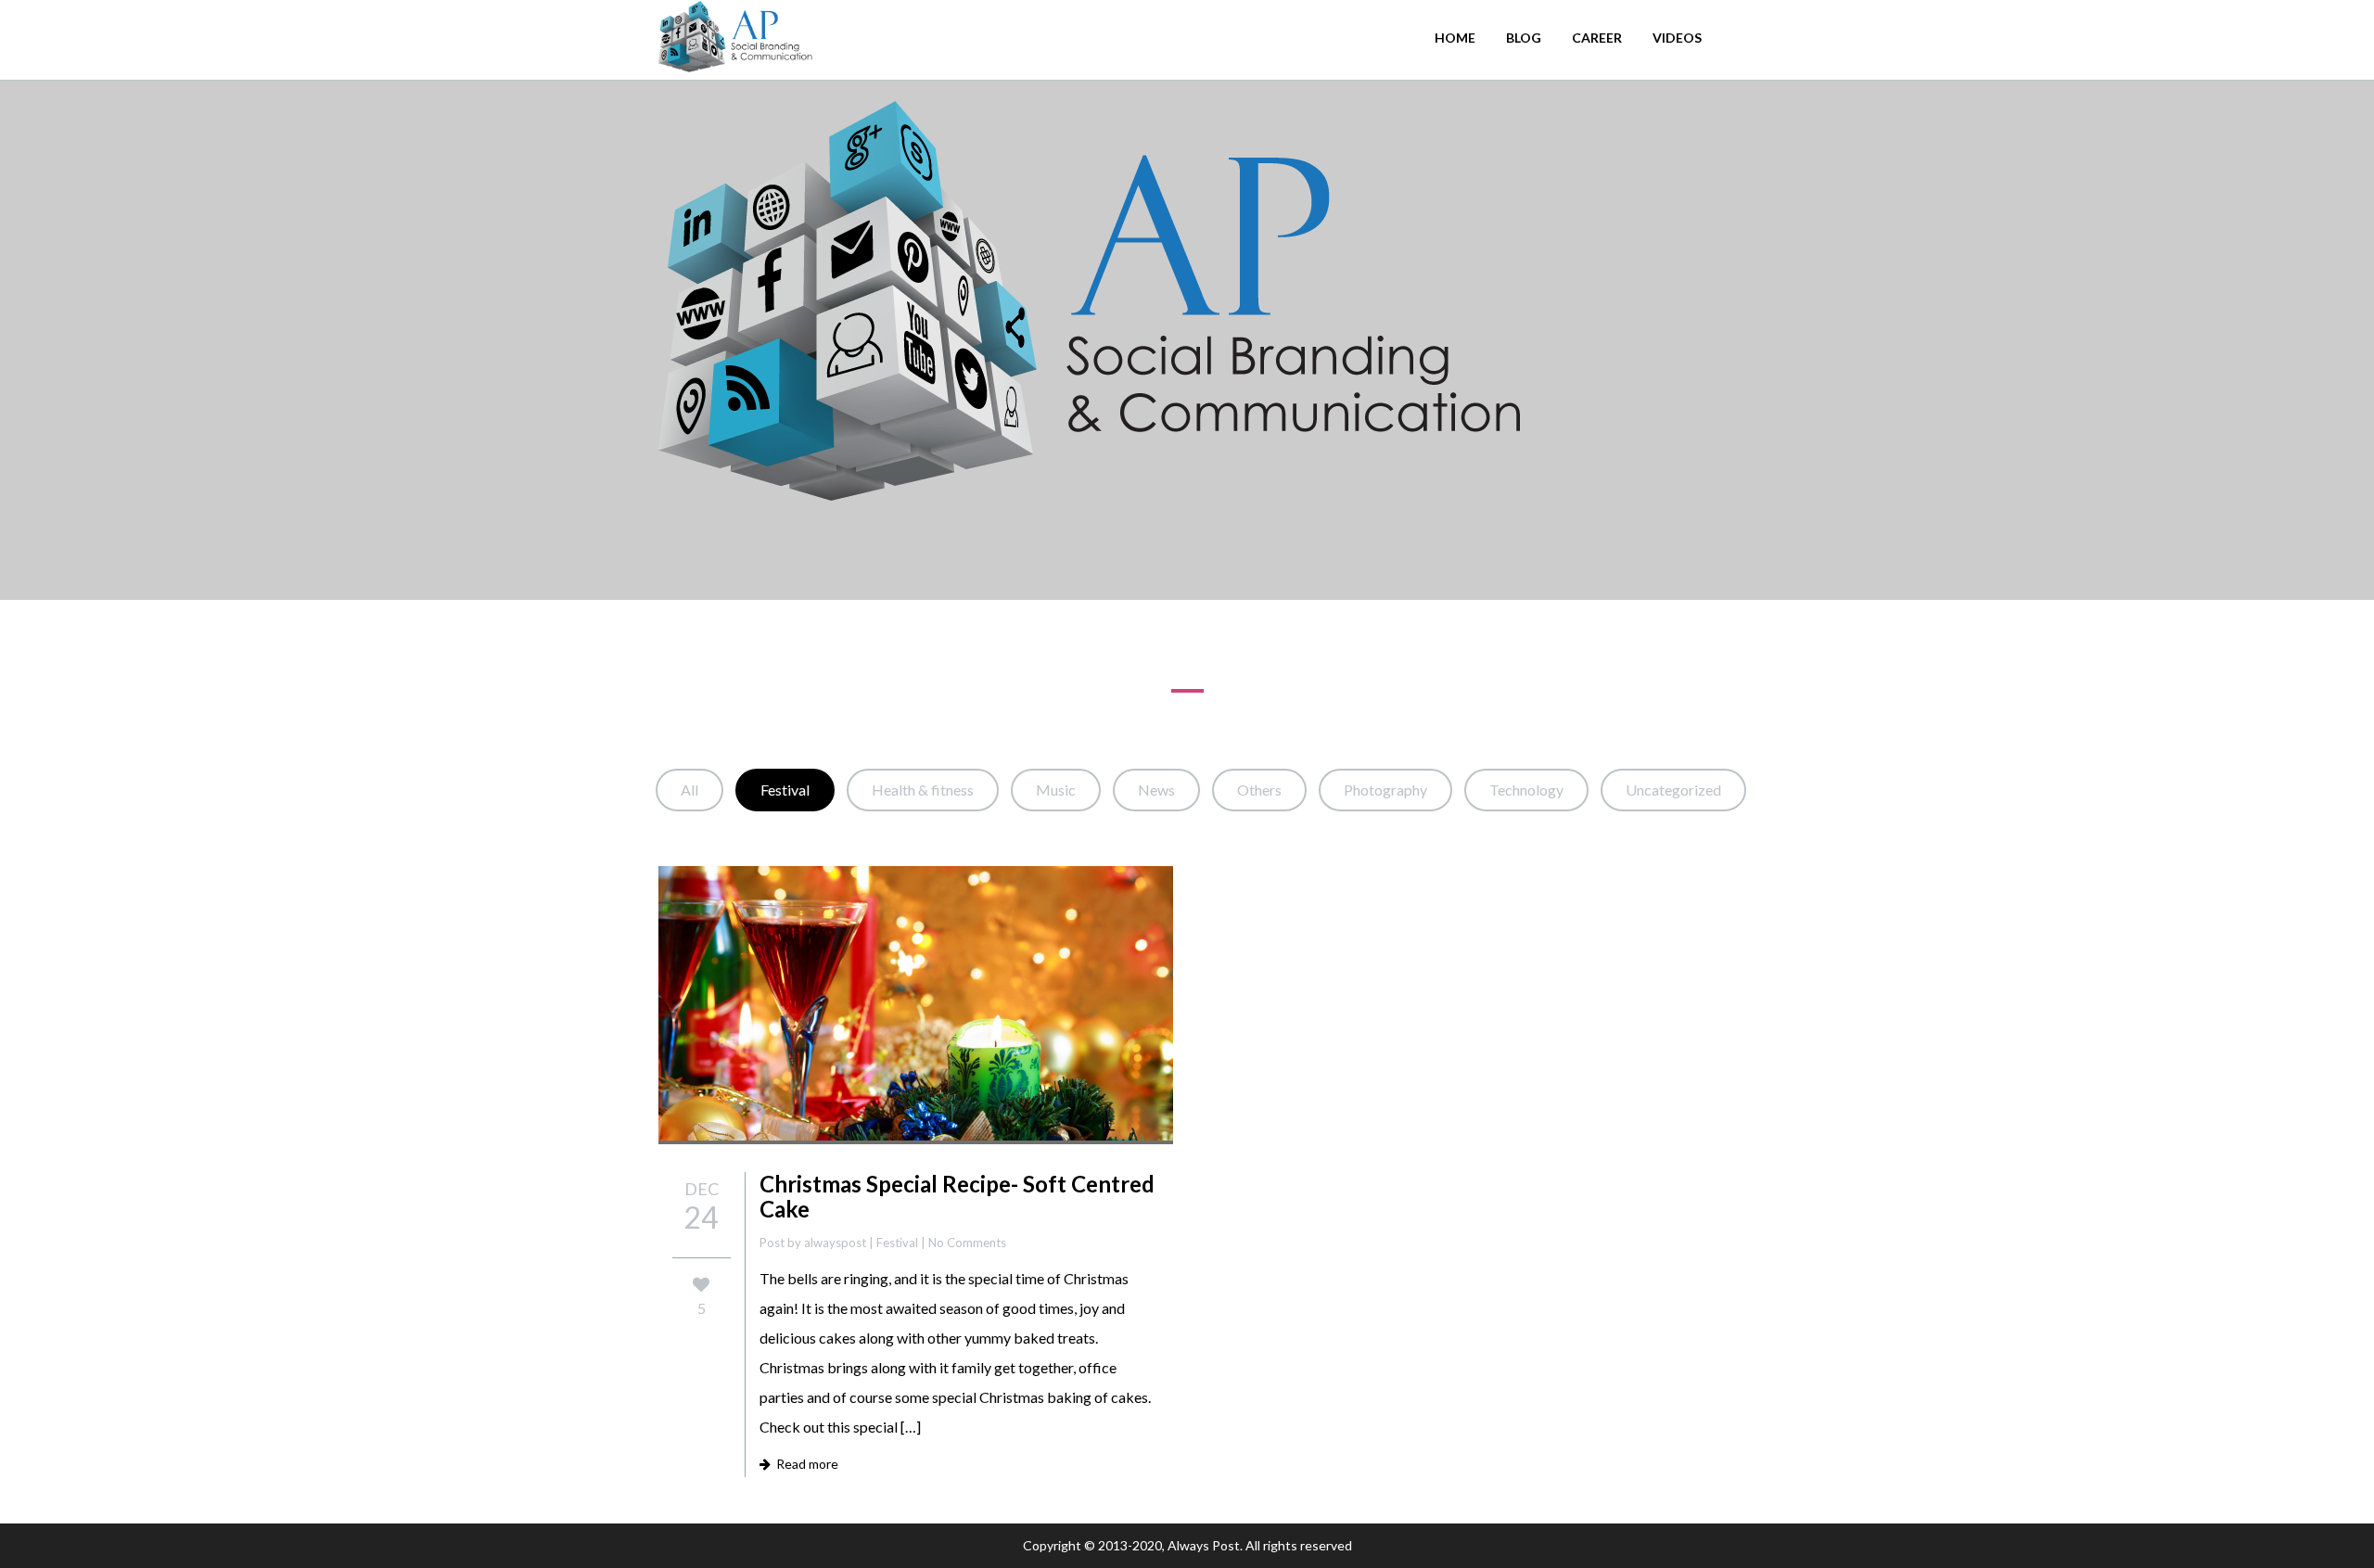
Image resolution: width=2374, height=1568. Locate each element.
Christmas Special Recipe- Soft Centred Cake (957, 1196)
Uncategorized (1673, 790)
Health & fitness (923, 790)
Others (1259, 790)
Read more (804, 1464)
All (689, 790)
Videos (1677, 38)
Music (1056, 790)
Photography (1385, 790)
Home (1455, 38)
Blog (1524, 38)
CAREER (1597, 38)
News (1156, 790)
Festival (785, 790)
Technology (1526, 790)
